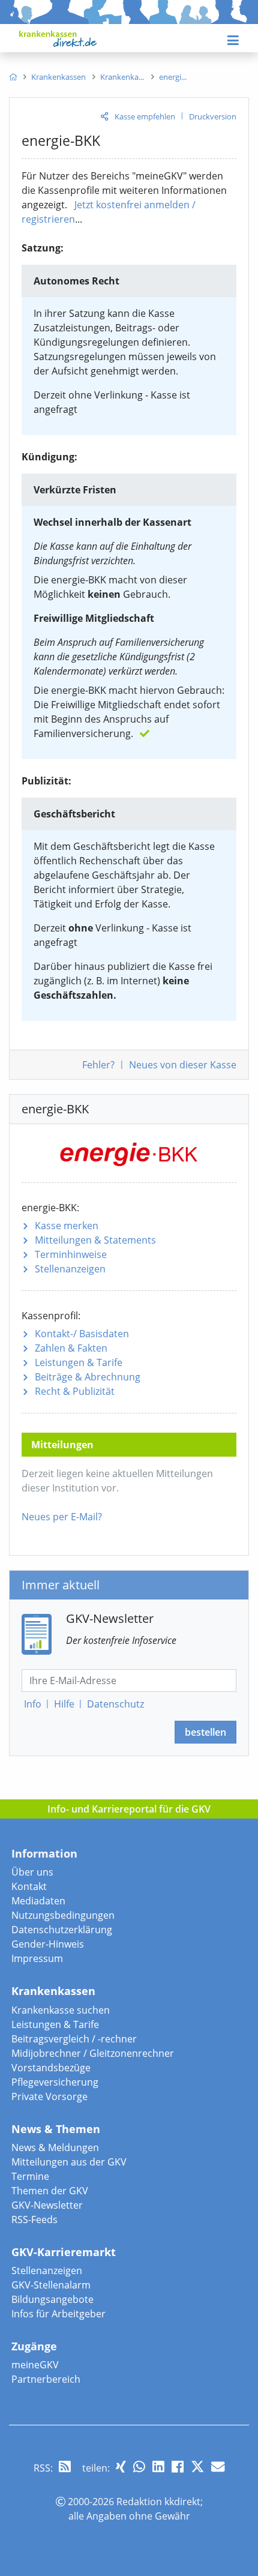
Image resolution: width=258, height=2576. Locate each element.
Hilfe (64, 1704)
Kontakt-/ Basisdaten (82, 1334)
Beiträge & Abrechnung (88, 1377)
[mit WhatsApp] (139, 2466)
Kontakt (29, 1886)
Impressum (37, 1958)
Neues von (183, 1065)
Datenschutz (115, 1704)
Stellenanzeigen (70, 1269)
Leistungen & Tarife (79, 1362)
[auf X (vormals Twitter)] (197, 2466)
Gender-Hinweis (48, 1944)
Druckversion (213, 116)
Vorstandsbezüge (51, 2068)
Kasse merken (67, 1226)
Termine (30, 2176)
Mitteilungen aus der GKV (69, 2162)
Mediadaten (38, 1901)
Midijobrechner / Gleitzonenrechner (93, 2053)
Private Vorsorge (49, 2096)
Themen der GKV (50, 2191)
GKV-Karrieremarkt (64, 2252)
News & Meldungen (55, 2147)
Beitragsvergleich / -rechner (74, 2039)
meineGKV (35, 2365)
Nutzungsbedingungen (63, 1915)
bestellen (205, 1732)
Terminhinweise (71, 1254)
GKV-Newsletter (47, 2205)
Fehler (98, 1065)
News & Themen (56, 2129)
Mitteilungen (95, 1240)
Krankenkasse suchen (61, 2010)
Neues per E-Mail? (62, 1517)
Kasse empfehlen (145, 116)
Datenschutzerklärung (62, 1930)
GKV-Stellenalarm (51, 2285)
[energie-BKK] (129, 1152)
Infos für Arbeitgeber (58, 2314)
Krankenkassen (53, 1991)
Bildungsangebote (52, 2299)
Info (33, 1704)
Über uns (32, 1872)
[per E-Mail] (218, 2466)
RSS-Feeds (34, 2219)
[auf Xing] (121, 2466)
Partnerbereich (46, 2379)
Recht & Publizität (75, 1391)
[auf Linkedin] (158, 2466)
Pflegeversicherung (55, 2082)
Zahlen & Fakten (71, 1348)
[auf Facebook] (178, 2466)
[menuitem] (13, 77)
